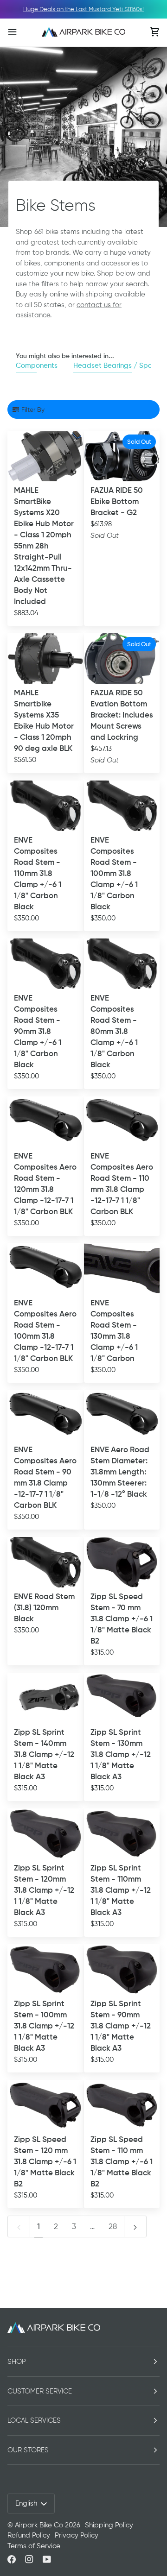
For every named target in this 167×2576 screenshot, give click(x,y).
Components (37, 365)
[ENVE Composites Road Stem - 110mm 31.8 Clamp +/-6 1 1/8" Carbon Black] (45, 806)
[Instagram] (29, 2559)
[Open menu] (21, 32)
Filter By (33, 409)
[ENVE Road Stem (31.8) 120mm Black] (45, 1562)
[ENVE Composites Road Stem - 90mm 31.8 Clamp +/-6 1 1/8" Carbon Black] (45, 964)
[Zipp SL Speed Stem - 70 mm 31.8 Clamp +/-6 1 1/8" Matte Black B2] (122, 1562)
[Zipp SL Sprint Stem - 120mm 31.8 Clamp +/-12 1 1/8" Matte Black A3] (45, 1834)
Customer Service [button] (40, 2391)
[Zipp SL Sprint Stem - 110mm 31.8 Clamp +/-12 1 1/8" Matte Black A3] (122, 1834)
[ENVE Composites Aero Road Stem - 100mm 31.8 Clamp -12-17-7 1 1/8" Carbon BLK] (45, 1269)
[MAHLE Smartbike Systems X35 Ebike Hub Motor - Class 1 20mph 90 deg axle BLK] (45, 658)
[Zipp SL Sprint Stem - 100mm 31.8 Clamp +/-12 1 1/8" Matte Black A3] (45, 1969)
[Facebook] (12, 2559)
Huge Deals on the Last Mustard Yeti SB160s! (83, 9)
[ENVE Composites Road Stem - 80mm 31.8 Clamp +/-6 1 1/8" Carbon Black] (122, 964)
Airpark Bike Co (39, 2525)
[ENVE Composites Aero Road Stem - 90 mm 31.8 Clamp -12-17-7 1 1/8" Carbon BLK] (45, 1415)
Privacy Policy (77, 2535)
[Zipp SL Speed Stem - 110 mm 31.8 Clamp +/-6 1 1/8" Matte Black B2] (122, 2105)
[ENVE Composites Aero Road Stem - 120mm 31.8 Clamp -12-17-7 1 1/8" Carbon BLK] (45, 1122)
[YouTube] (47, 2559)
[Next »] (135, 2226)
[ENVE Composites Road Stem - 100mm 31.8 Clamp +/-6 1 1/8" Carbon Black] (122, 806)
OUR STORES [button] (28, 2450)
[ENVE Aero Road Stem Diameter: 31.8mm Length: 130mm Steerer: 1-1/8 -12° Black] (122, 1415)
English (26, 2503)
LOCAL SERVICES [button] (34, 2420)
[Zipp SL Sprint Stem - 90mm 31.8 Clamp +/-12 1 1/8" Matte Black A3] (122, 1969)
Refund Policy (29, 2535)
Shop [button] (17, 2362)
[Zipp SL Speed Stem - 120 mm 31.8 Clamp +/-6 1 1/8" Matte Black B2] (45, 2105)
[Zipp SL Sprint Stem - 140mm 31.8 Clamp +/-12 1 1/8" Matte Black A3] (45, 1698)
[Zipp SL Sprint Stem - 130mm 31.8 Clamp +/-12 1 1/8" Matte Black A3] (122, 1698)
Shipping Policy (109, 2525)
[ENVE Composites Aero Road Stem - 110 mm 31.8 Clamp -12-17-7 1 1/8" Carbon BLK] (122, 1122)
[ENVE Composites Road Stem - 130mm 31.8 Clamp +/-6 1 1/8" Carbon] (122, 1269)
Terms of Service (34, 2546)
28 (113, 2226)
